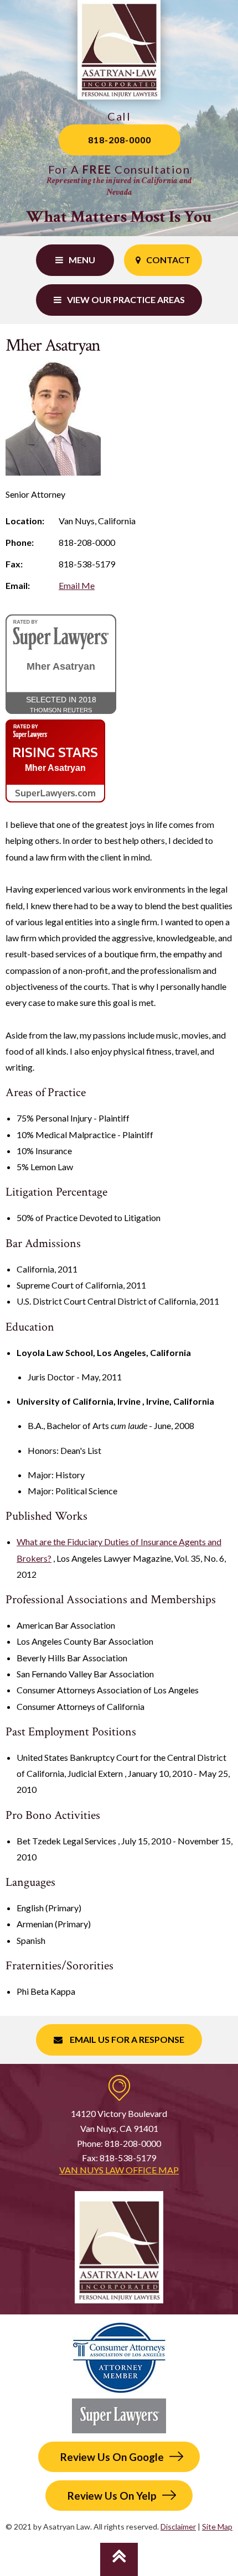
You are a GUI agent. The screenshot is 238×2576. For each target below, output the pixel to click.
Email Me (77, 585)
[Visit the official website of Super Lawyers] (55, 792)
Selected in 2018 (61, 704)
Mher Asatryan (61, 667)
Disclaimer (178, 2527)
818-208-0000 (120, 140)
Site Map (217, 2527)
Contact (168, 260)
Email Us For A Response (126, 2039)
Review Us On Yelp (112, 2496)
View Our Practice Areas (126, 299)
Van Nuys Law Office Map (119, 2170)
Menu (82, 260)
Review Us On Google (112, 2457)
